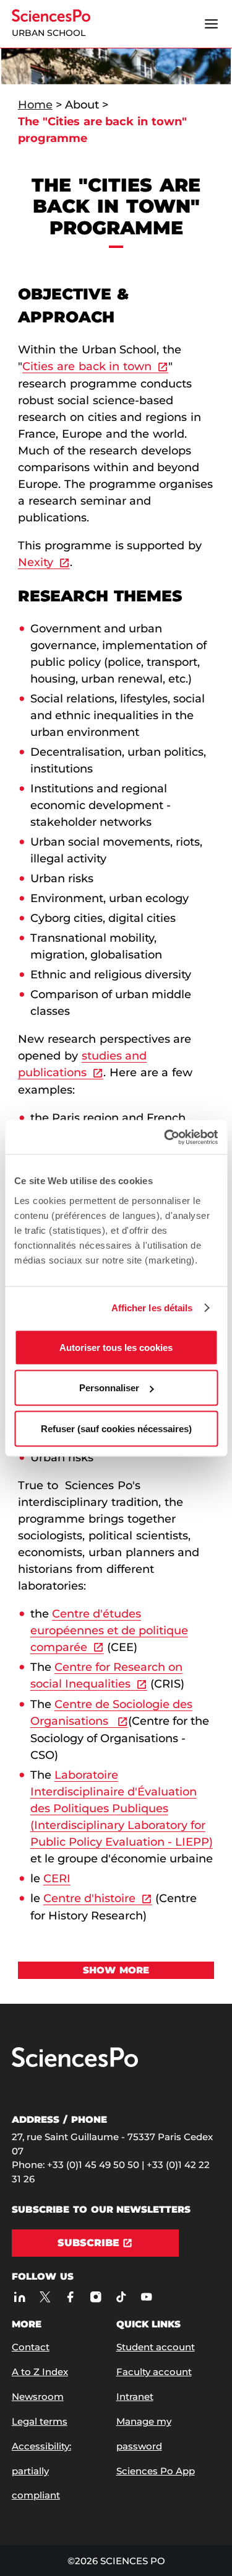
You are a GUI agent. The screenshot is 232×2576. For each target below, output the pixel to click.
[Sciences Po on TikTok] (121, 2297)
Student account (156, 2347)
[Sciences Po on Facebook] (70, 2297)
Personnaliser (109, 1388)
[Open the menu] (211, 24)
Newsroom (38, 2397)
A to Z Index (40, 2372)
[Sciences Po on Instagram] (96, 2297)
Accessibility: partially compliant (41, 2471)
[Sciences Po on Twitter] (45, 2297)
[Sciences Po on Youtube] (146, 2297)
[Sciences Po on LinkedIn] (19, 2297)
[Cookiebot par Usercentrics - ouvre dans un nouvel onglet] (165, 1137)
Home (35, 105)
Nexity (36, 562)
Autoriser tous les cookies (116, 1347)
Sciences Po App (156, 2471)
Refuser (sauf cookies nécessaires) (116, 1428)
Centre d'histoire (89, 1898)
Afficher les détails (152, 1308)
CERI (57, 1879)
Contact (31, 2347)
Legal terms (40, 2421)
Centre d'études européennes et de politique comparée (109, 1631)
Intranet (135, 2397)
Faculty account (154, 2372)
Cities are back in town (87, 366)
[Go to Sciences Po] (75, 2064)
